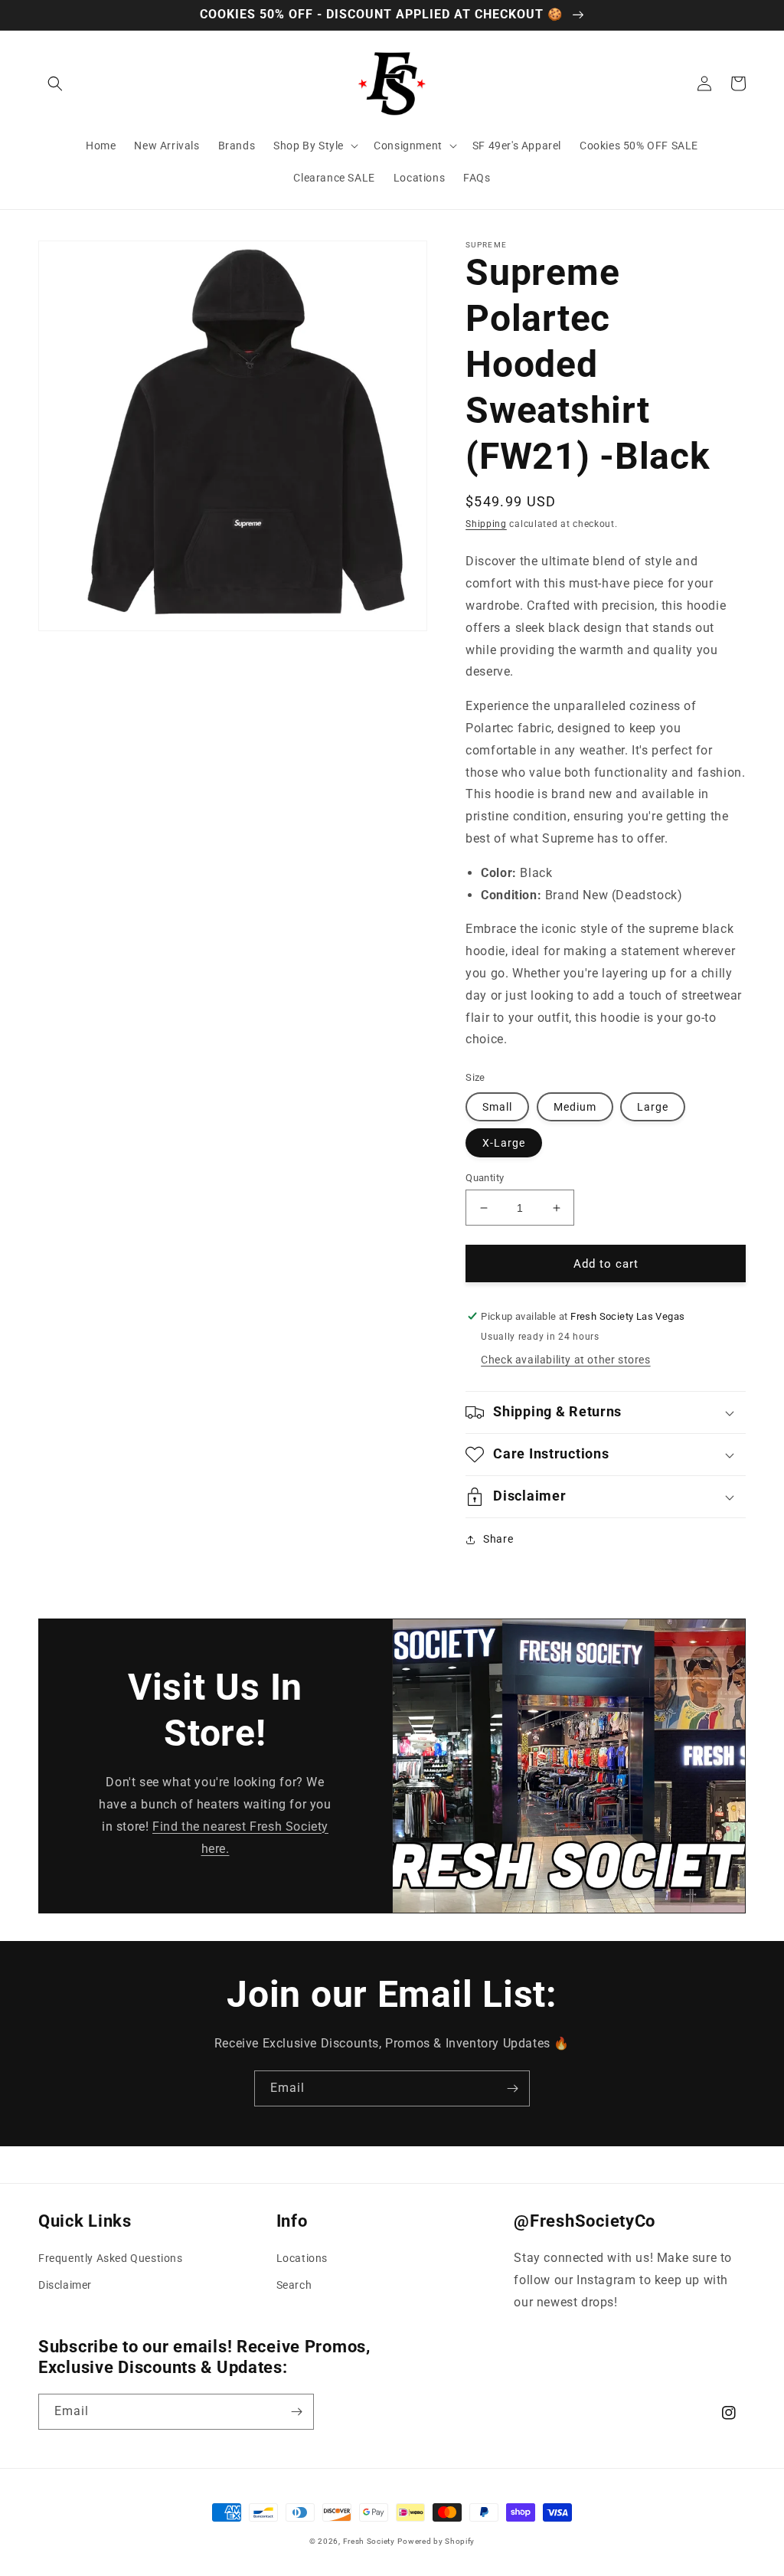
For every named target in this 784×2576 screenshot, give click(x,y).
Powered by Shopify (436, 2541)
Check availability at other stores (565, 1360)
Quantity (485, 1178)
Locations (302, 2258)
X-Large (504, 1143)
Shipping (486, 524)
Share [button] (498, 1539)
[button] (55, 83)
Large (653, 1107)
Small (497, 1107)
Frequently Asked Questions (111, 2258)
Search (294, 2285)
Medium (575, 1107)
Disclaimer (65, 2285)
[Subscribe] (512, 2088)
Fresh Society (369, 2541)
